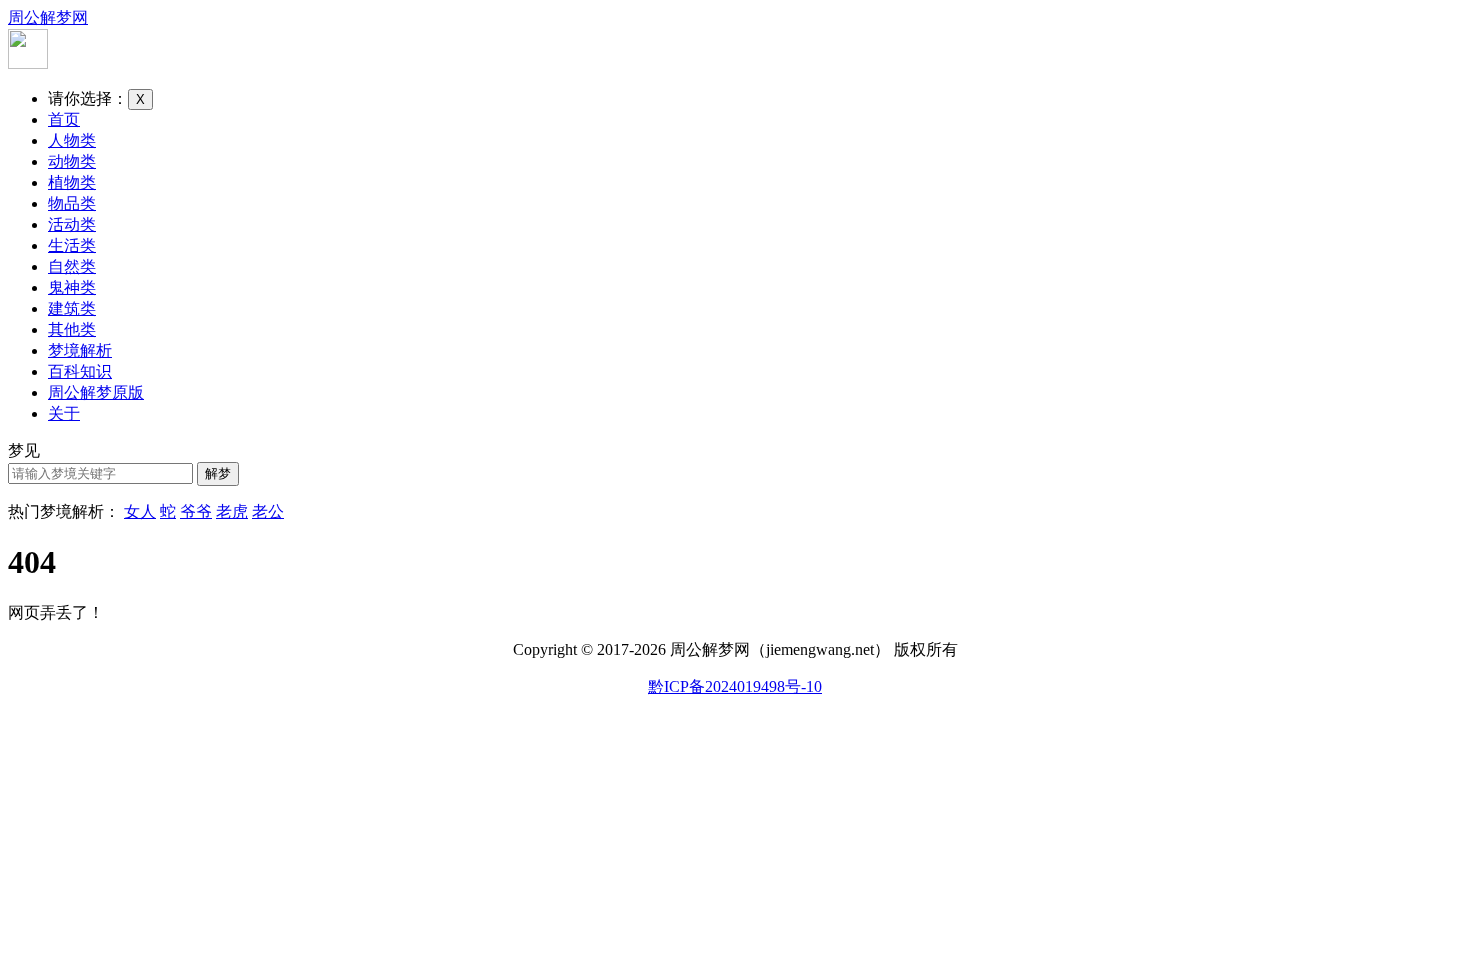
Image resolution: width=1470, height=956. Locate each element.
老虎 (232, 511)
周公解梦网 (48, 17)
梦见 (24, 450)
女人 (140, 511)
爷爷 (196, 511)
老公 (268, 511)
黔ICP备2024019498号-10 (735, 686)
